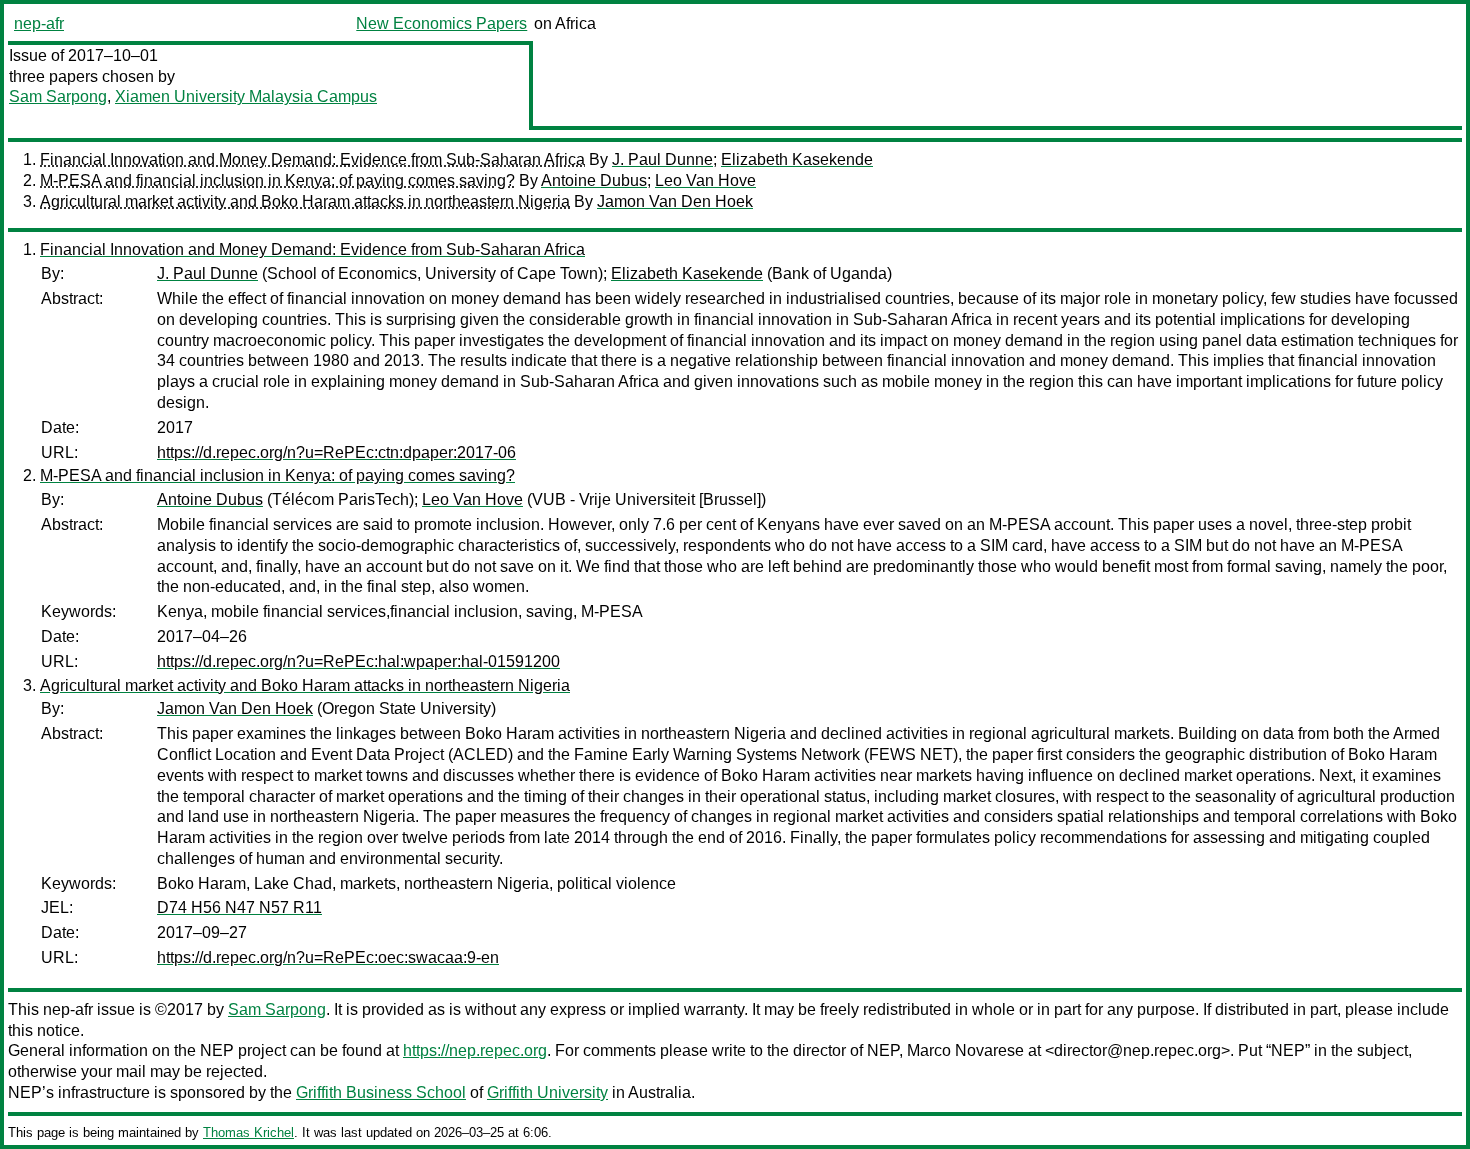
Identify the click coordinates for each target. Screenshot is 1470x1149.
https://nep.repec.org (475, 1050)
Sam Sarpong (58, 96)
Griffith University (547, 1092)
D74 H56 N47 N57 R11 (239, 907)
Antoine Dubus (594, 180)
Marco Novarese (965, 1050)
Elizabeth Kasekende (797, 159)
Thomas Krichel (248, 1132)
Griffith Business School (381, 1092)
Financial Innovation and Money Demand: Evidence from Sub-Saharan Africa (312, 159)
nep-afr (39, 23)
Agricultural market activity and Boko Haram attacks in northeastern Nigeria (305, 201)
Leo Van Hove (705, 180)
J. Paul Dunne (662, 159)
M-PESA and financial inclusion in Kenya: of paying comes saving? (277, 180)
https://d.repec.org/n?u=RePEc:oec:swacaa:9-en (328, 957)
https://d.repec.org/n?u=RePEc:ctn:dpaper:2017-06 (336, 452)
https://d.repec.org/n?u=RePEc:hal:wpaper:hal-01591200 (358, 661)
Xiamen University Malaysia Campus (246, 96)
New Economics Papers (441, 23)
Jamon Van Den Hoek (675, 201)
